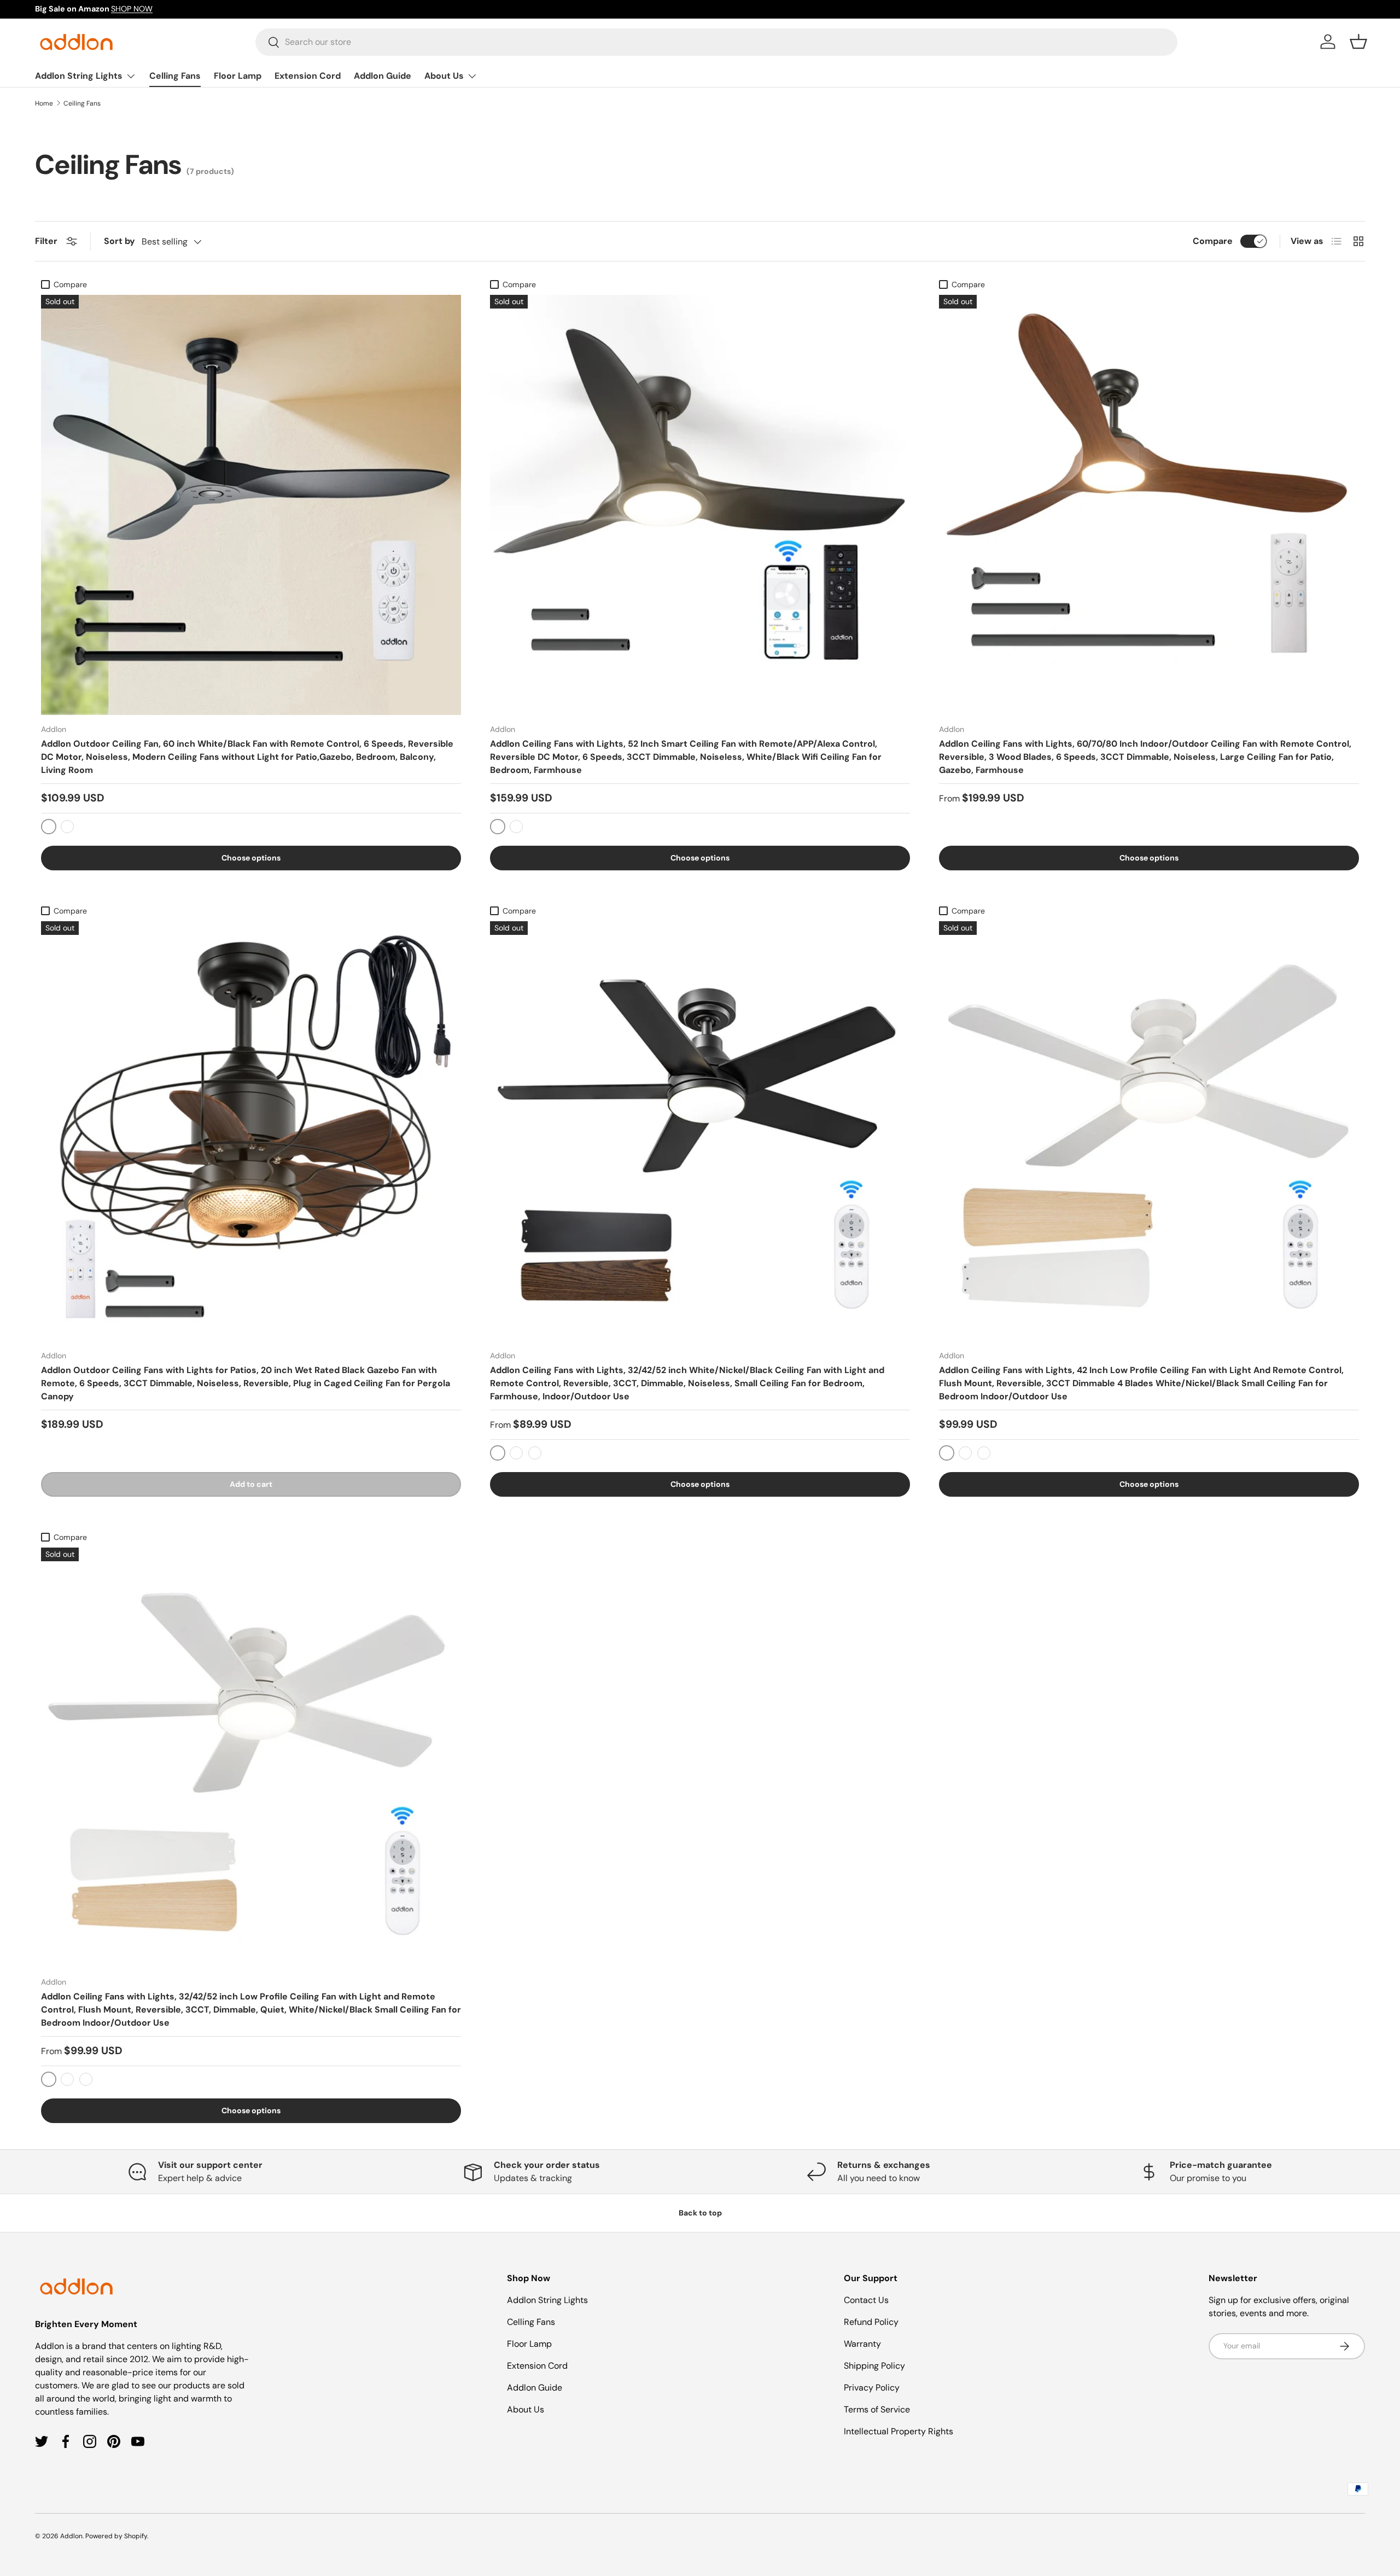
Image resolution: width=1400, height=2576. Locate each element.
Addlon (71, 2536)
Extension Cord (308, 76)
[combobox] (717, 42)
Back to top (700, 2213)
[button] (1358, 42)
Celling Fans (175, 76)
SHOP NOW (132, 9)
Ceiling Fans (82, 103)
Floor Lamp (238, 76)
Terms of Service (877, 2409)
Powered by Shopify (116, 2536)
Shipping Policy (874, 2366)
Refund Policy (871, 2322)
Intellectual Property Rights (899, 2431)
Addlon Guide (383, 76)
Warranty (862, 2344)
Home (44, 103)
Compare (1213, 241)
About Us (444, 76)
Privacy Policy (872, 2388)
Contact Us (866, 2300)
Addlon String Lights (79, 76)
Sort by (119, 241)
